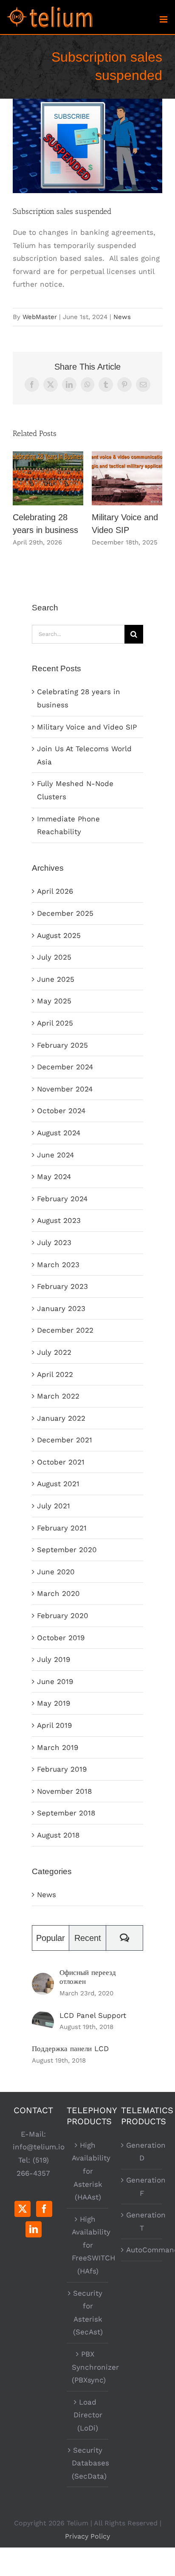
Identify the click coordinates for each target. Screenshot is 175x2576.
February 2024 (62, 1199)
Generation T (142, 2221)
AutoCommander (142, 2250)
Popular (51, 1938)
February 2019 (62, 1769)
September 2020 (67, 1550)
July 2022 (54, 1352)
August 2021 (58, 1484)
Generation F (142, 2187)
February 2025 (62, 1045)
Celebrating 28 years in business (48, 478)
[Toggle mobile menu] (164, 19)
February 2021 (62, 1528)
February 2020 (63, 1616)
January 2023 (61, 1308)
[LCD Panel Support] (43, 2017)
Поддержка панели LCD (70, 2049)
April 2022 (55, 1374)
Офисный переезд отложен (88, 1977)
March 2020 (58, 1593)
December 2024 (65, 1067)
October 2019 (61, 1638)
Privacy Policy (87, 2536)
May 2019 (54, 1703)
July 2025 (54, 957)
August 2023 (59, 1220)
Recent (88, 1938)
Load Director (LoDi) (88, 2415)
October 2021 (61, 1462)
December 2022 (65, 1330)
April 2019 (54, 1725)
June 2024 (55, 1155)
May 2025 (54, 1001)
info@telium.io (39, 2147)
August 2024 (59, 1133)
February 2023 (62, 1286)
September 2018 (66, 1813)
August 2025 (59, 935)
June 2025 (56, 979)
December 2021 (65, 1440)
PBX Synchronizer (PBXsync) (88, 2367)
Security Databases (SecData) (88, 2463)
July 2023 (54, 1242)
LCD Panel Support (93, 2015)
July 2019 (54, 1659)
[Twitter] (23, 2209)
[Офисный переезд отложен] (43, 1979)
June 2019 (55, 1681)
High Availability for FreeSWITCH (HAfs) (88, 2245)
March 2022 (58, 1396)
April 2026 (55, 891)
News (122, 317)
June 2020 (56, 1572)
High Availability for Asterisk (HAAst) (88, 2171)
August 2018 (58, 1835)
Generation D (142, 2152)
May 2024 (54, 1177)
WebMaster (40, 317)
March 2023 (58, 1265)
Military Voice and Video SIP (127, 478)
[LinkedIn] (34, 2229)
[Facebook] (44, 2209)
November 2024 (65, 1089)
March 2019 (58, 1747)
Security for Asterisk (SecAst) (88, 2313)
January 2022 (61, 1418)
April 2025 (55, 1023)
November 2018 (64, 1791)
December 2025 (65, 913)
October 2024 (61, 1111)
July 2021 (54, 1506)
